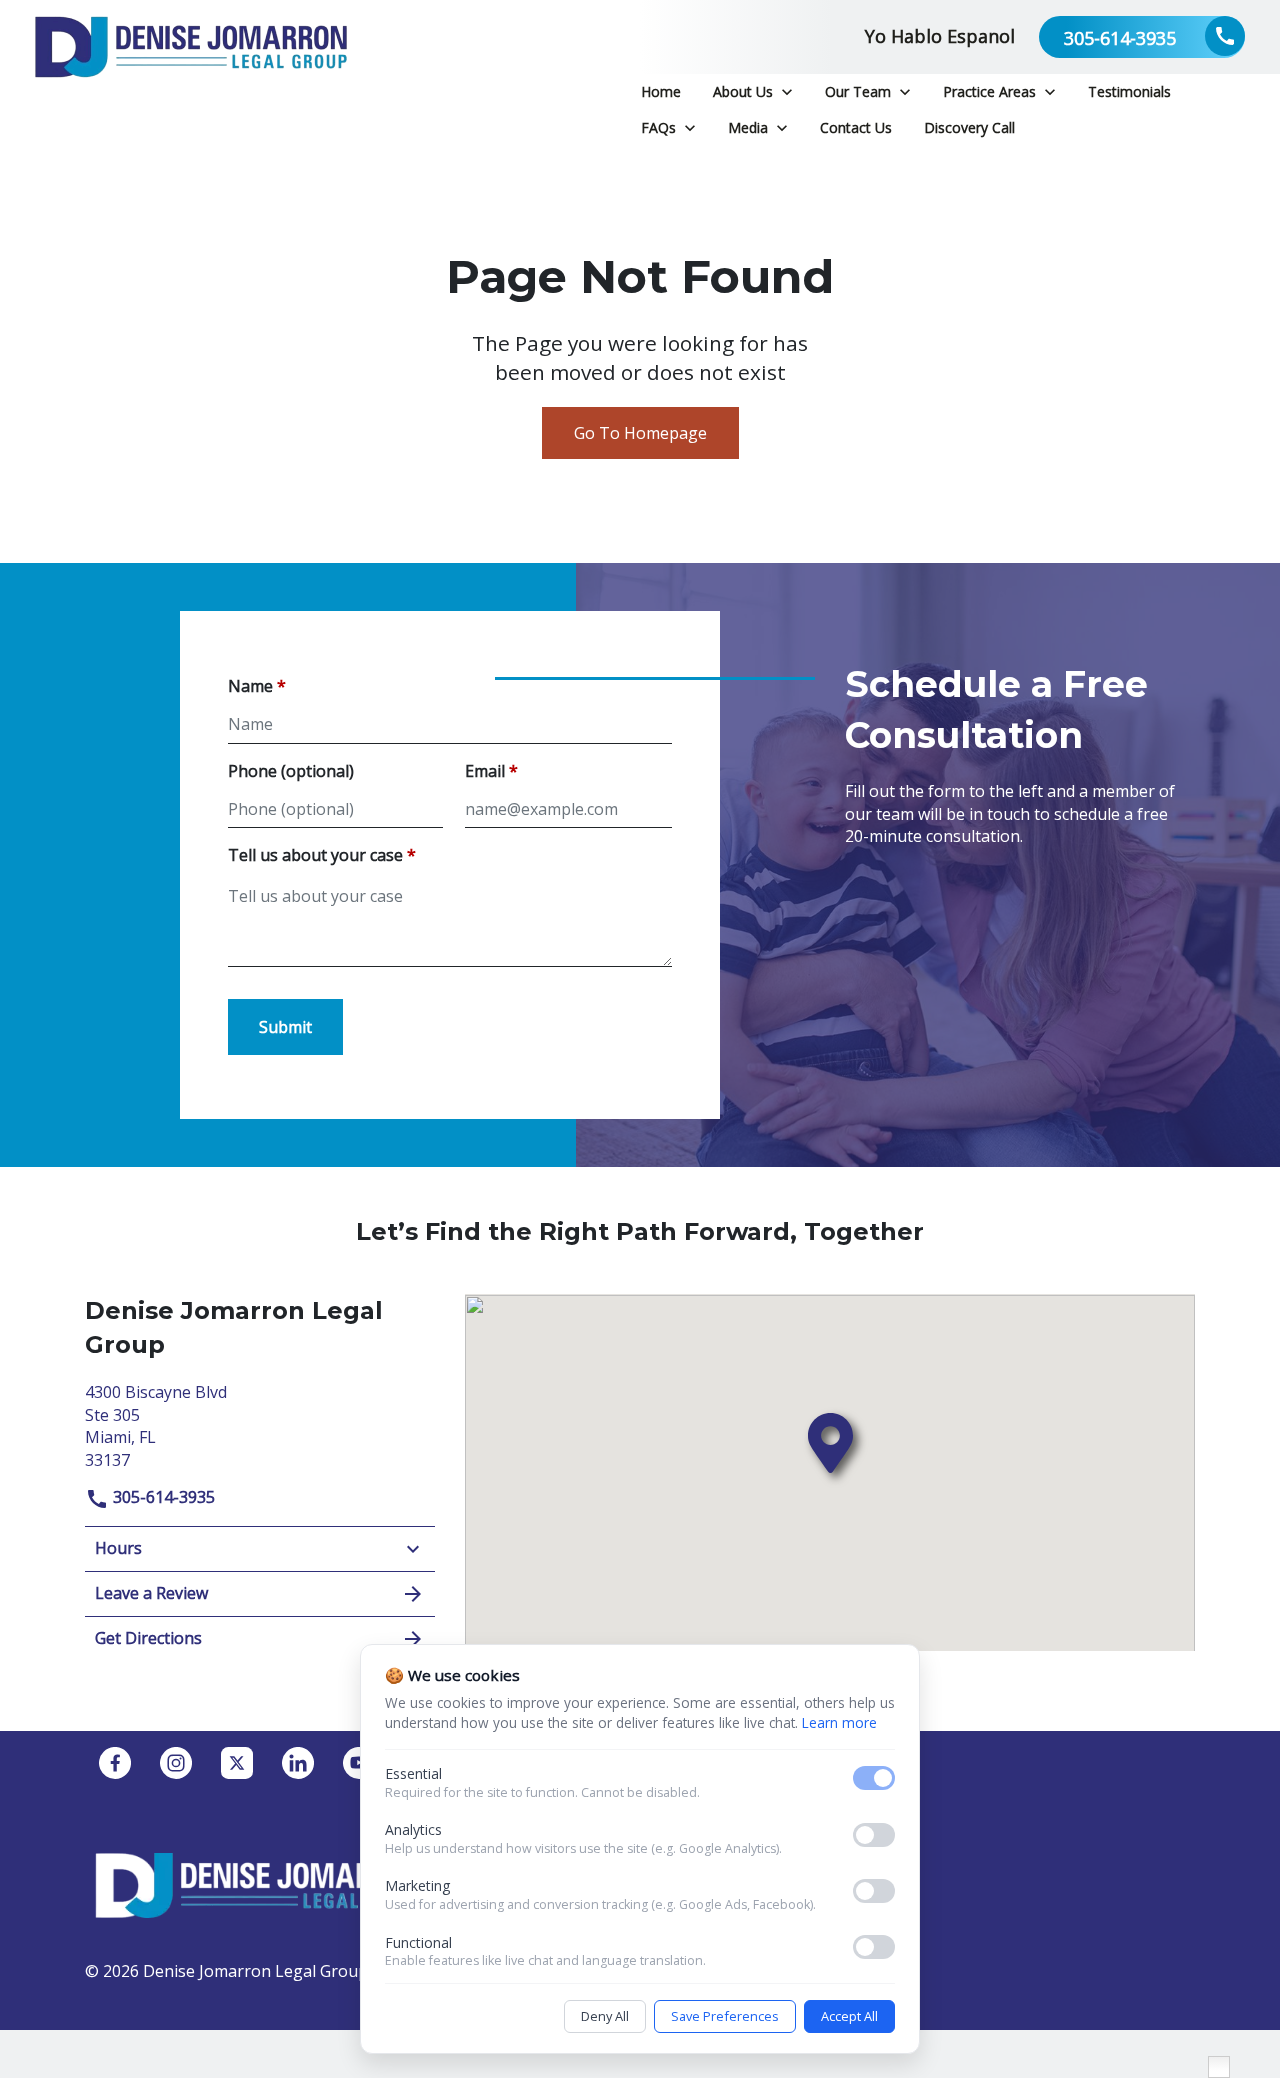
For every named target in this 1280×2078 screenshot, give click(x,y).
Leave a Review (151, 1593)
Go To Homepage (640, 433)
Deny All (605, 2016)
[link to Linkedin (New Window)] (298, 1763)
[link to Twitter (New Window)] (237, 1763)
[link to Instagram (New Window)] (176, 1763)
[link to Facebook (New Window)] (115, 1763)
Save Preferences (725, 2016)
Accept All (849, 2016)
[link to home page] (191, 72)
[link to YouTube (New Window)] (359, 1763)
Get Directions (148, 1638)
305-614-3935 (162, 1497)
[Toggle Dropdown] (787, 91)
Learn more (839, 1722)
